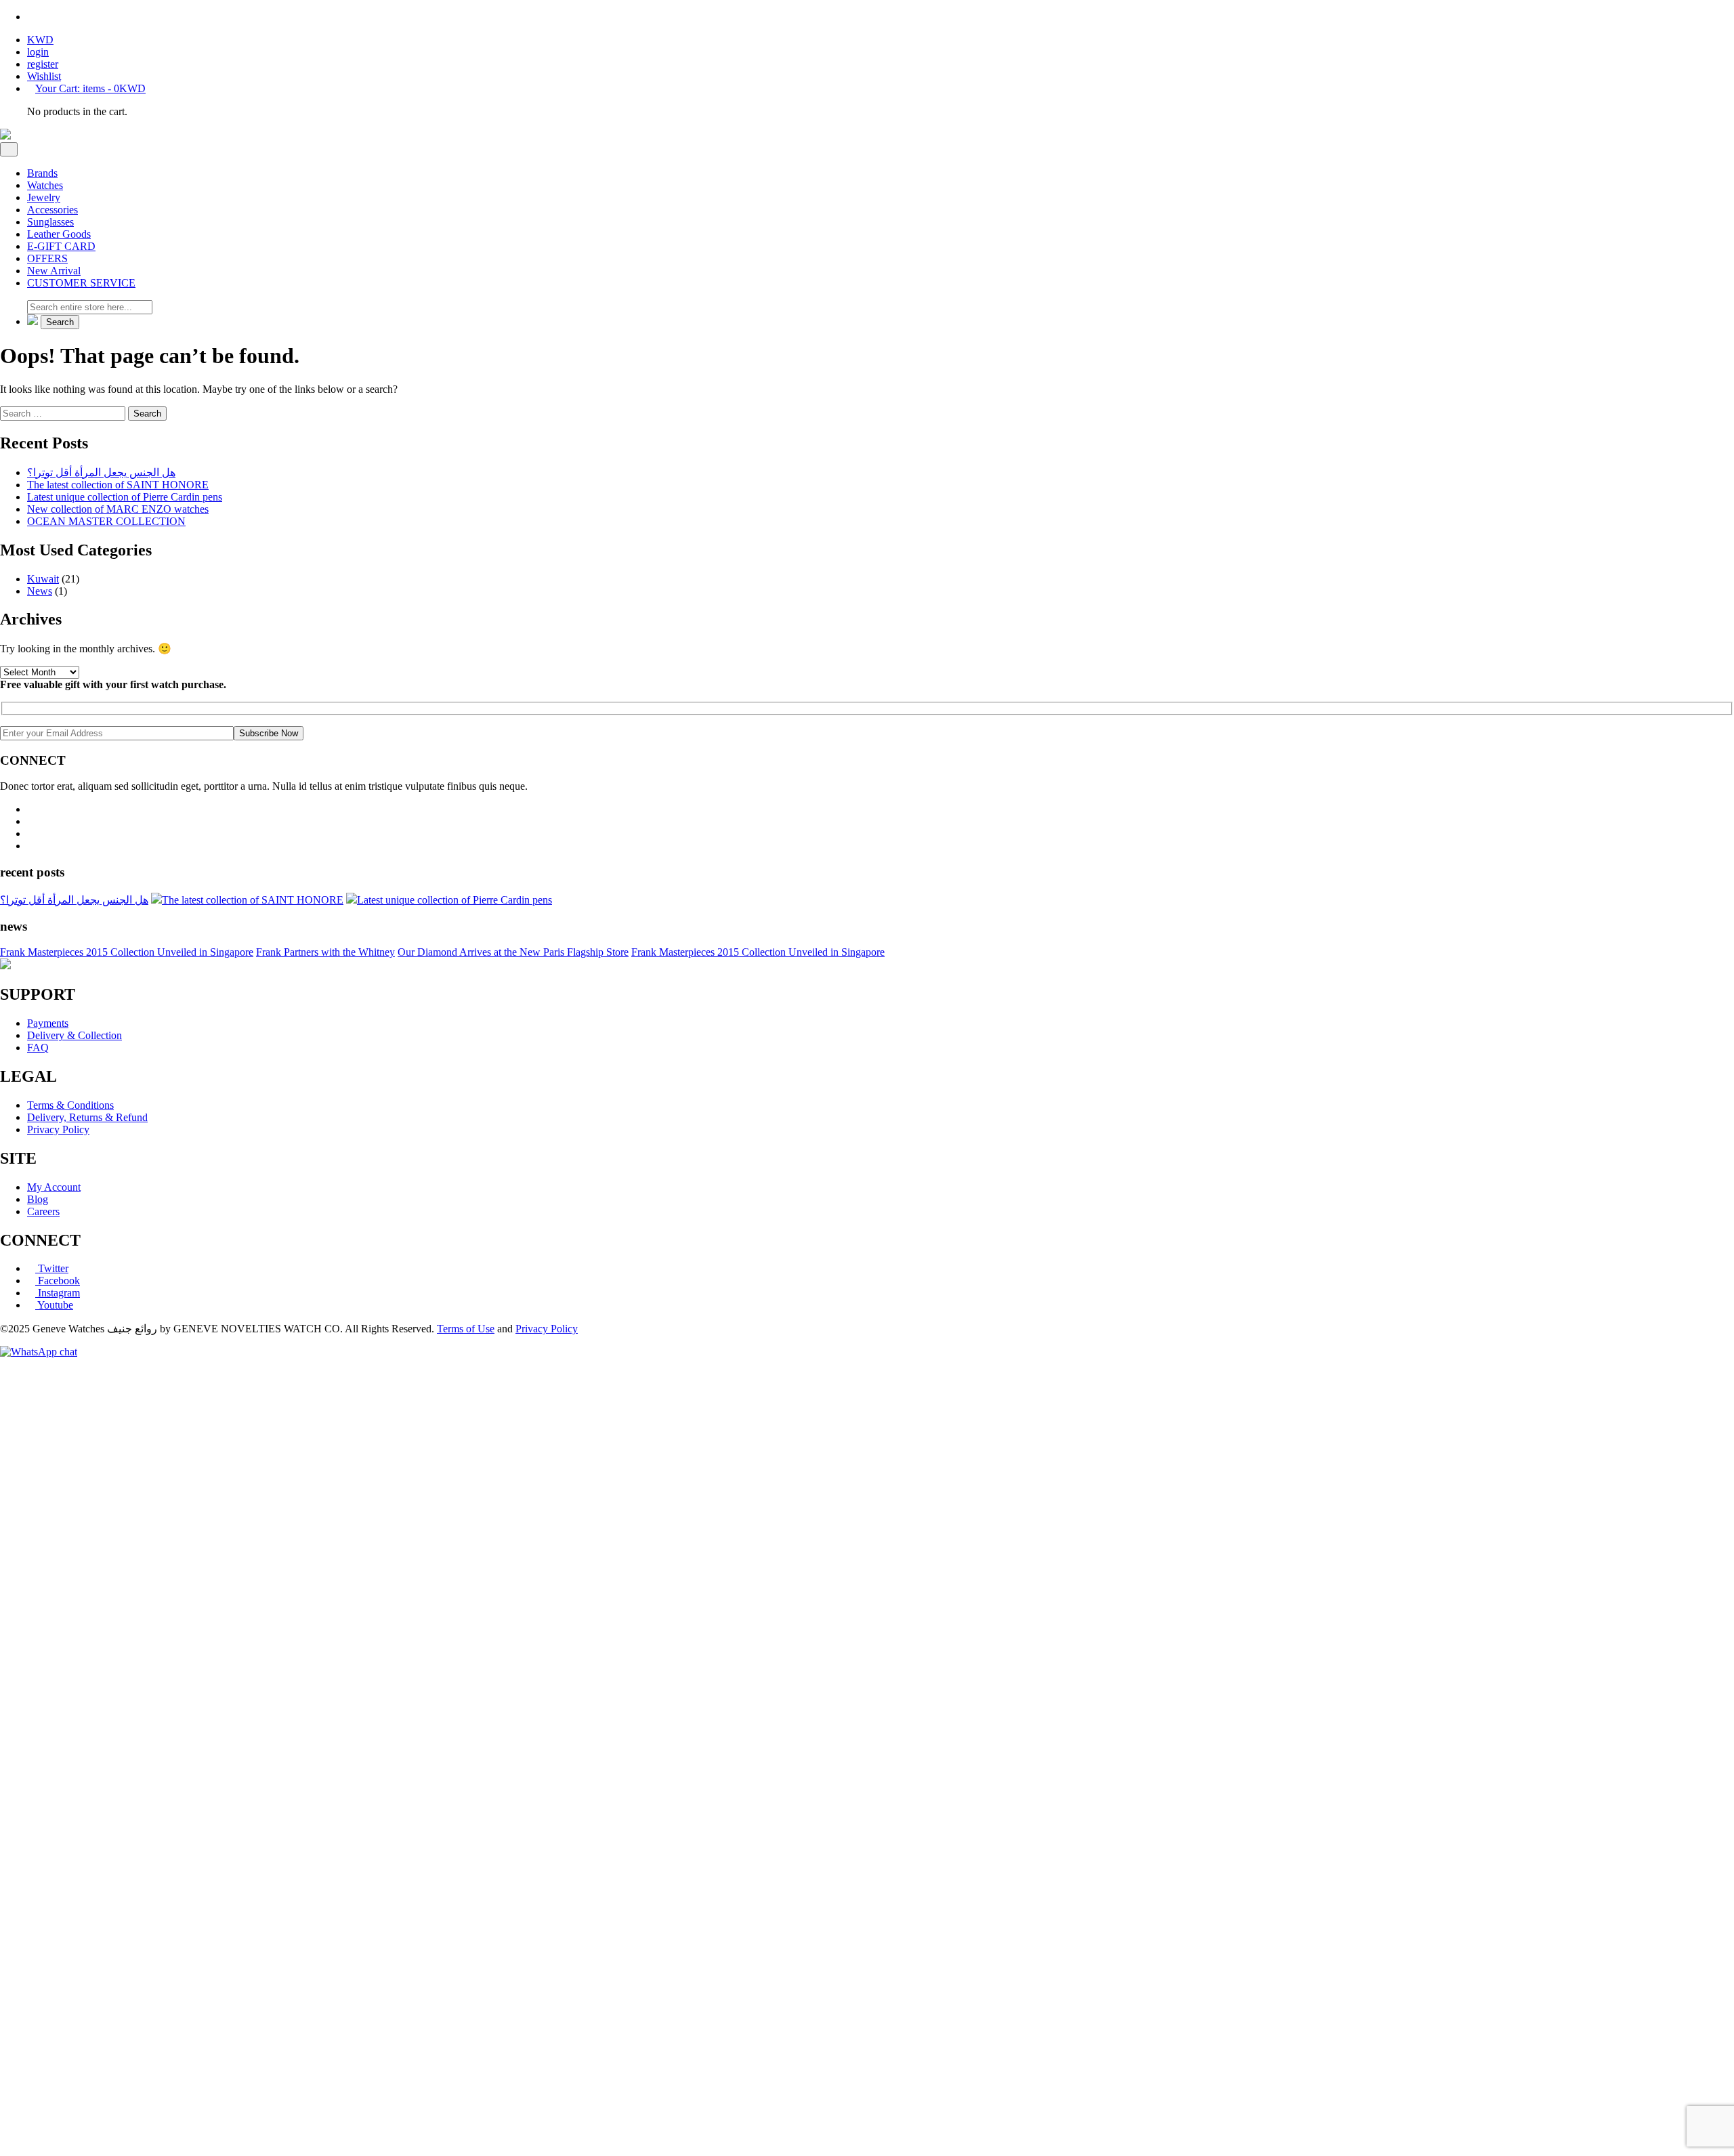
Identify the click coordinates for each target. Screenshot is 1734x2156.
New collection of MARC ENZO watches (118, 509)
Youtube (54, 1305)
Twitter (52, 1268)
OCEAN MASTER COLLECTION (106, 521)
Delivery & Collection (75, 1035)
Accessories (52, 210)
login (38, 52)
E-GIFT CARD (61, 246)
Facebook (58, 1281)
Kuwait (43, 579)
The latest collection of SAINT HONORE (118, 485)
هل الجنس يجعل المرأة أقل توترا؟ (101, 472)
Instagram (58, 1293)
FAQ (38, 1048)
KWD (40, 40)
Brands (42, 173)
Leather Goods (59, 234)
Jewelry (44, 197)
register (43, 64)
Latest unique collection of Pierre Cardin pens (125, 497)
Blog (38, 1199)
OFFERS (47, 258)
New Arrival (54, 271)
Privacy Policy (58, 1129)
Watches (45, 185)
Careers (43, 1211)
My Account (54, 1187)
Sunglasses (50, 222)
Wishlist (44, 76)
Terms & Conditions (70, 1105)
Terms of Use (466, 1329)
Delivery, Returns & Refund (87, 1117)
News (40, 591)
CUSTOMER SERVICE (81, 283)
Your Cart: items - (90, 88)
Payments (48, 1023)
